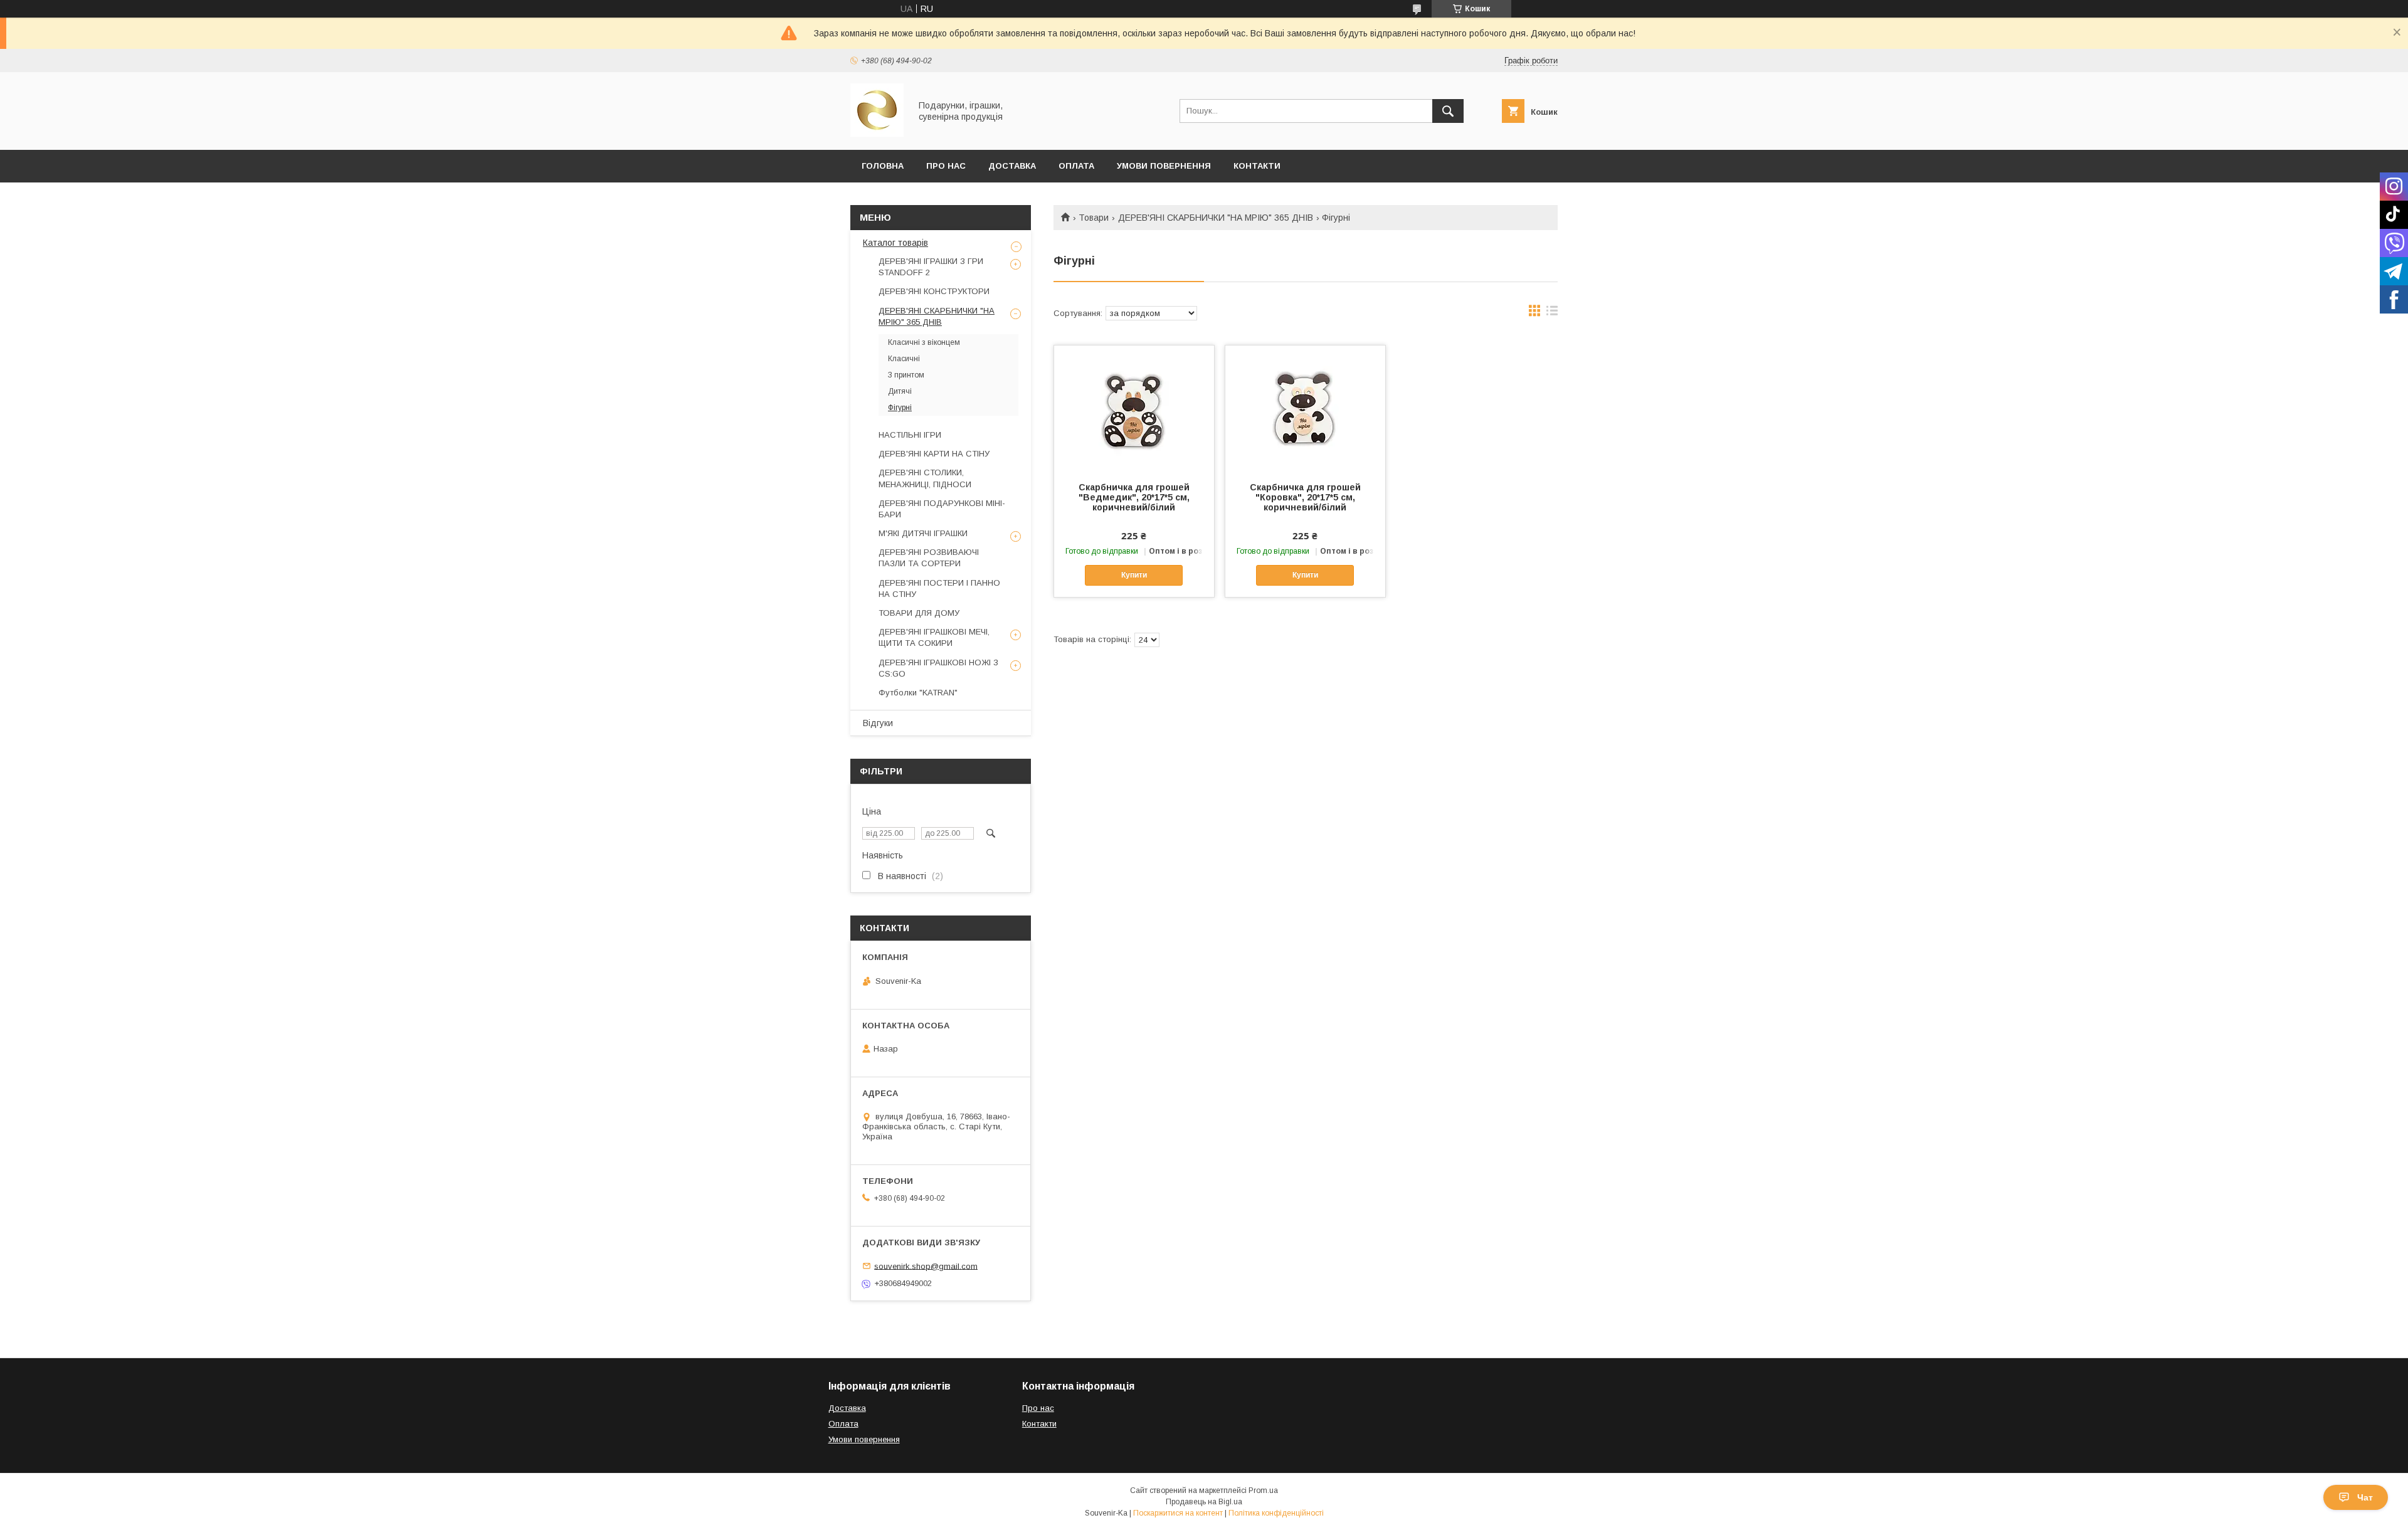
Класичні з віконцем (924, 342)
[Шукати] (1448, 111)
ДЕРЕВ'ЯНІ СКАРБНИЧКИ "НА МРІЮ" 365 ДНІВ (1216, 218)
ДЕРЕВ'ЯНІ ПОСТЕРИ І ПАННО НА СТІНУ (939, 588)
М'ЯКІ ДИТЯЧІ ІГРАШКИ (923, 533)
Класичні (904, 359)
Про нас (1038, 1408)
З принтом (906, 375)
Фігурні (900, 408)
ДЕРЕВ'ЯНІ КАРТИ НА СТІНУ (934, 454)
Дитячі (900, 391)
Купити (1134, 575)
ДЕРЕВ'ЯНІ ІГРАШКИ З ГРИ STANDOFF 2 (931, 267)
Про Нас (946, 166)
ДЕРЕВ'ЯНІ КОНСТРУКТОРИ (934, 291)
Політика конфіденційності (1276, 1513)
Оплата (1076, 166)
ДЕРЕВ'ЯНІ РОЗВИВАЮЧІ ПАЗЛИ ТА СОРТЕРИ (929, 558)
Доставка (1012, 166)
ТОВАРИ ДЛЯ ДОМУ (919, 613)
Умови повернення (1164, 166)
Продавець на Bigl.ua (1204, 1502)
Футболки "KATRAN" (918, 693)
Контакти (1257, 166)
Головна (883, 166)
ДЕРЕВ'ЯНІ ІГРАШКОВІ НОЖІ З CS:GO (938, 668)
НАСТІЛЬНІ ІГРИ (910, 435)
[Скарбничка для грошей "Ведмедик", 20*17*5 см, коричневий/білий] (1134, 408)
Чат (2365, 1497)
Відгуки (878, 723)
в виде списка (1552, 314)
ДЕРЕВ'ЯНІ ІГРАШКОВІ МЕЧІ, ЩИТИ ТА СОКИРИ (934, 637)
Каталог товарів (895, 243)
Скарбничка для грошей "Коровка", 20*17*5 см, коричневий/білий (1305, 497)
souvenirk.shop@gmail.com (926, 1266)
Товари (1094, 218)
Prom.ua (1263, 1490)
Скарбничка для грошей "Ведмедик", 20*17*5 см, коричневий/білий (1134, 497)
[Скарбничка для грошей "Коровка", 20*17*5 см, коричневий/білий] (1305, 408)
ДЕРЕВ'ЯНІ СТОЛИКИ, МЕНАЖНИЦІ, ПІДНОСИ (925, 478)
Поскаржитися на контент (1178, 1513)
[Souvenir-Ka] (877, 134)
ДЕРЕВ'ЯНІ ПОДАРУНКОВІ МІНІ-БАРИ (942, 509)
